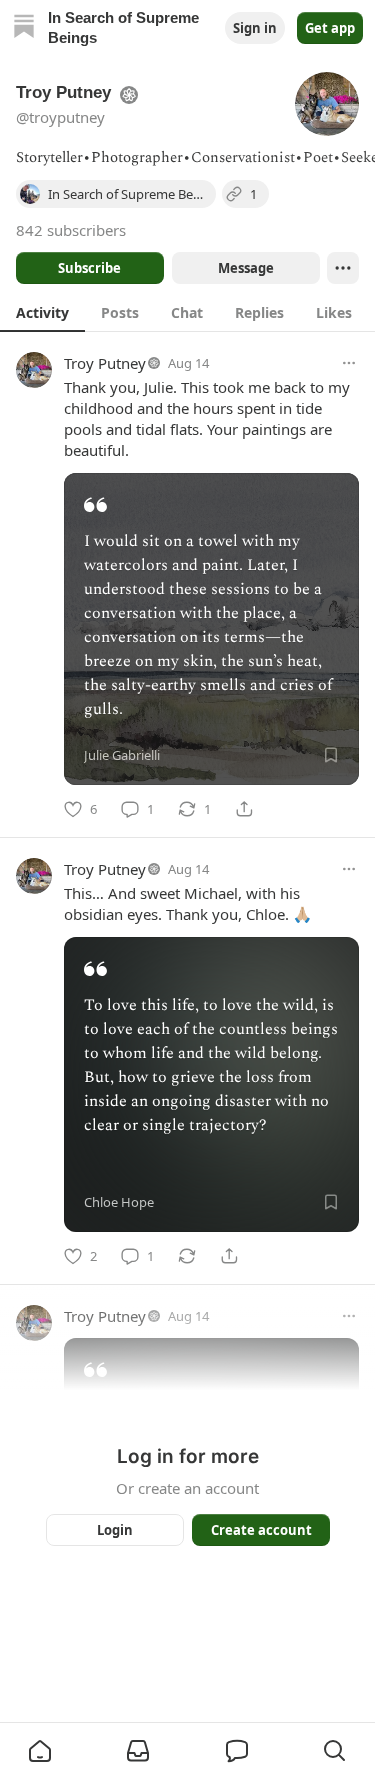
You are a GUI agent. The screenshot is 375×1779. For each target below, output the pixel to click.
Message (245, 268)
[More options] (349, 363)
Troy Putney (105, 363)
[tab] (42, 312)
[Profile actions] (343, 268)
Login (115, 1530)
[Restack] (187, 1256)
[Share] (244, 809)
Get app (330, 28)
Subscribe (89, 268)
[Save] (331, 755)
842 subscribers (71, 230)
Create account (260, 1530)
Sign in (255, 28)
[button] (40, 1751)
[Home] (24, 28)
